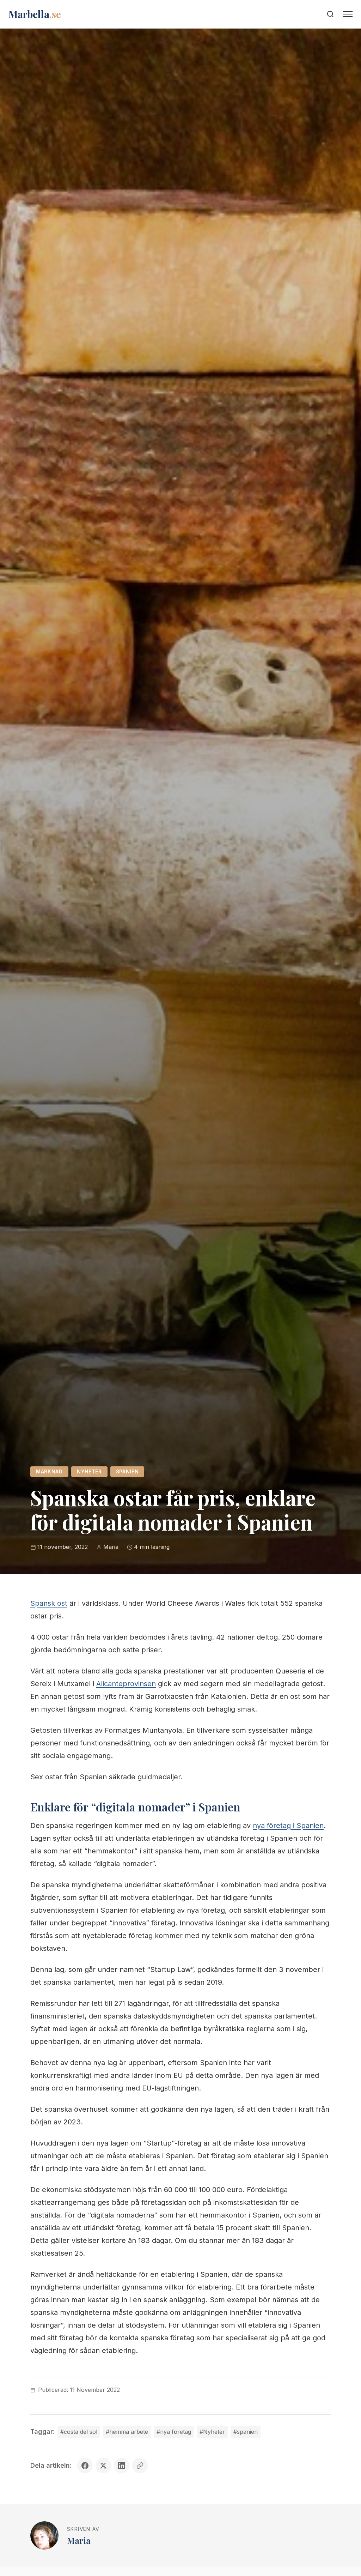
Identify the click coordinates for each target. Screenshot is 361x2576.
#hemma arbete (127, 2432)
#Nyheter (212, 2432)
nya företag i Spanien (288, 1826)
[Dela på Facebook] (85, 2466)
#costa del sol (79, 2432)
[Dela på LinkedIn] (122, 2466)
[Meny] (348, 14)
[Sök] (330, 14)
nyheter (89, 1472)
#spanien (246, 2432)
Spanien (127, 1472)
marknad (49, 1472)
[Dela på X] (103, 2466)
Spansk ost (49, 1603)
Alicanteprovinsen (126, 1684)
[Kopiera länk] (140, 2466)
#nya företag (174, 2432)
